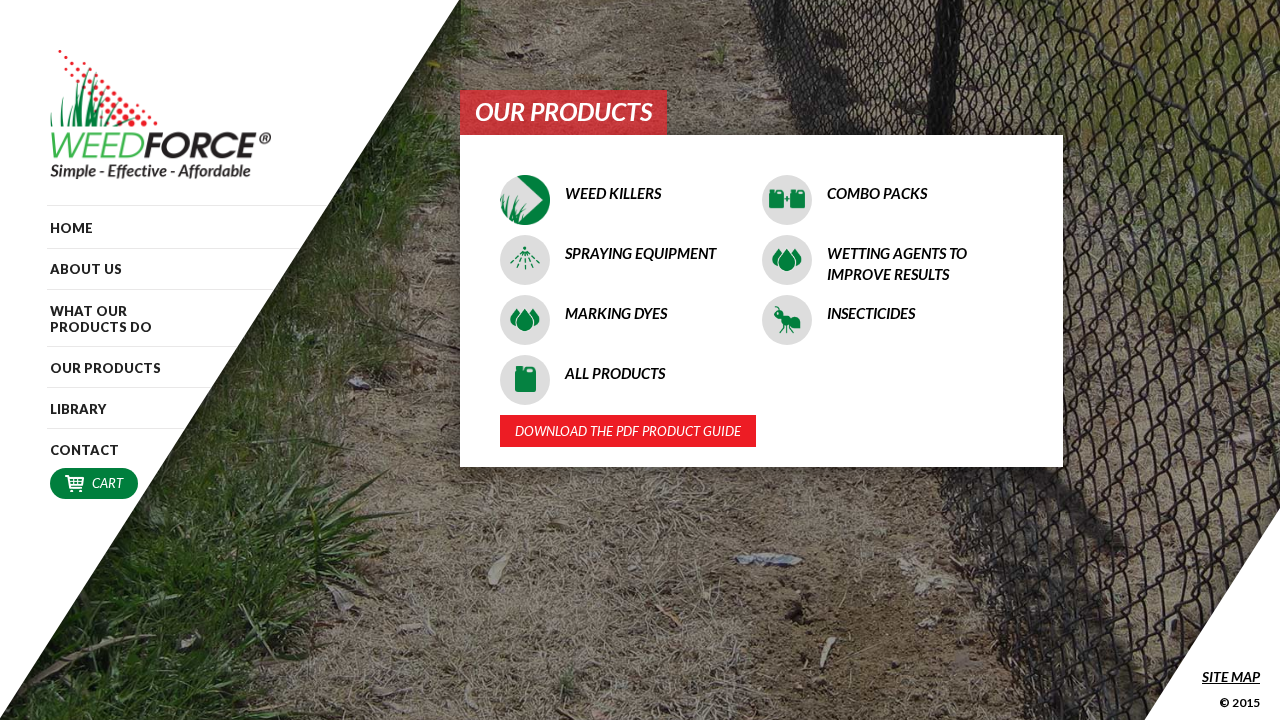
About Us (86, 269)
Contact (84, 450)
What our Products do (101, 319)
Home (71, 228)
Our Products (105, 368)
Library (78, 409)
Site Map (1231, 676)
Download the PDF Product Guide (628, 431)
